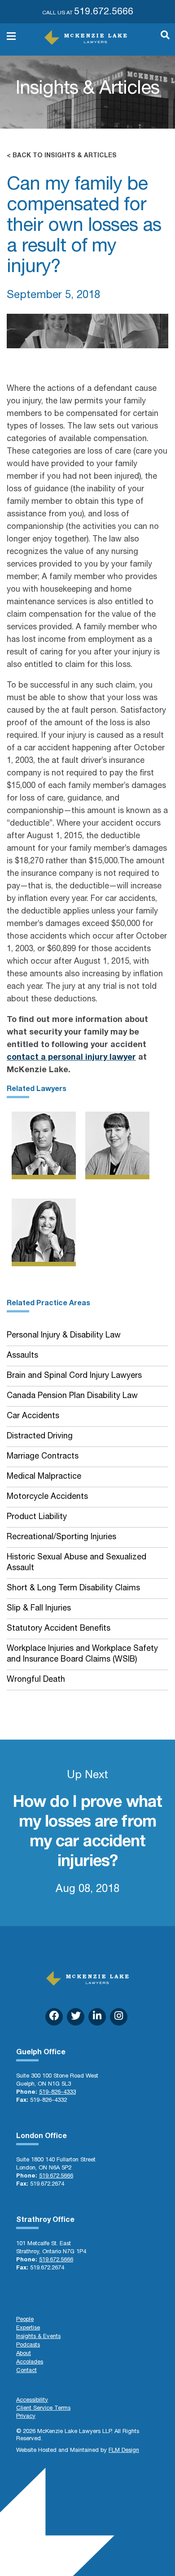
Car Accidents (33, 1416)
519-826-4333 (57, 2093)
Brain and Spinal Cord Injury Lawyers (74, 1376)
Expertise (28, 2328)
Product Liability (37, 1517)
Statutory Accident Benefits (59, 1629)
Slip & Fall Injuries (39, 1609)
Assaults (22, 1356)
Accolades (30, 2362)
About (24, 2354)
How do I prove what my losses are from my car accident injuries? (87, 1833)
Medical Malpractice (44, 1477)
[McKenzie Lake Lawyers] (86, 37)
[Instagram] (119, 2017)
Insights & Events (38, 2337)
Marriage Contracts (43, 1457)
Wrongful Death (36, 1680)
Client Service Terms (43, 2409)
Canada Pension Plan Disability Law (72, 1396)
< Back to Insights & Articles (62, 156)
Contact (26, 2371)
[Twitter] (76, 2017)
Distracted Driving (40, 1437)
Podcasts (28, 2345)
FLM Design (124, 2451)
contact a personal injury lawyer (71, 1058)
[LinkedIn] (97, 2017)
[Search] (161, 39)
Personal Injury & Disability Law (64, 1336)
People (25, 2320)
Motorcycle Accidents (47, 1497)
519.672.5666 (104, 12)
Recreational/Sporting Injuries (61, 1537)
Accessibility (32, 2401)
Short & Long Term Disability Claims (73, 1589)
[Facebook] (54, 2017)
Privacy (26, 2417)
